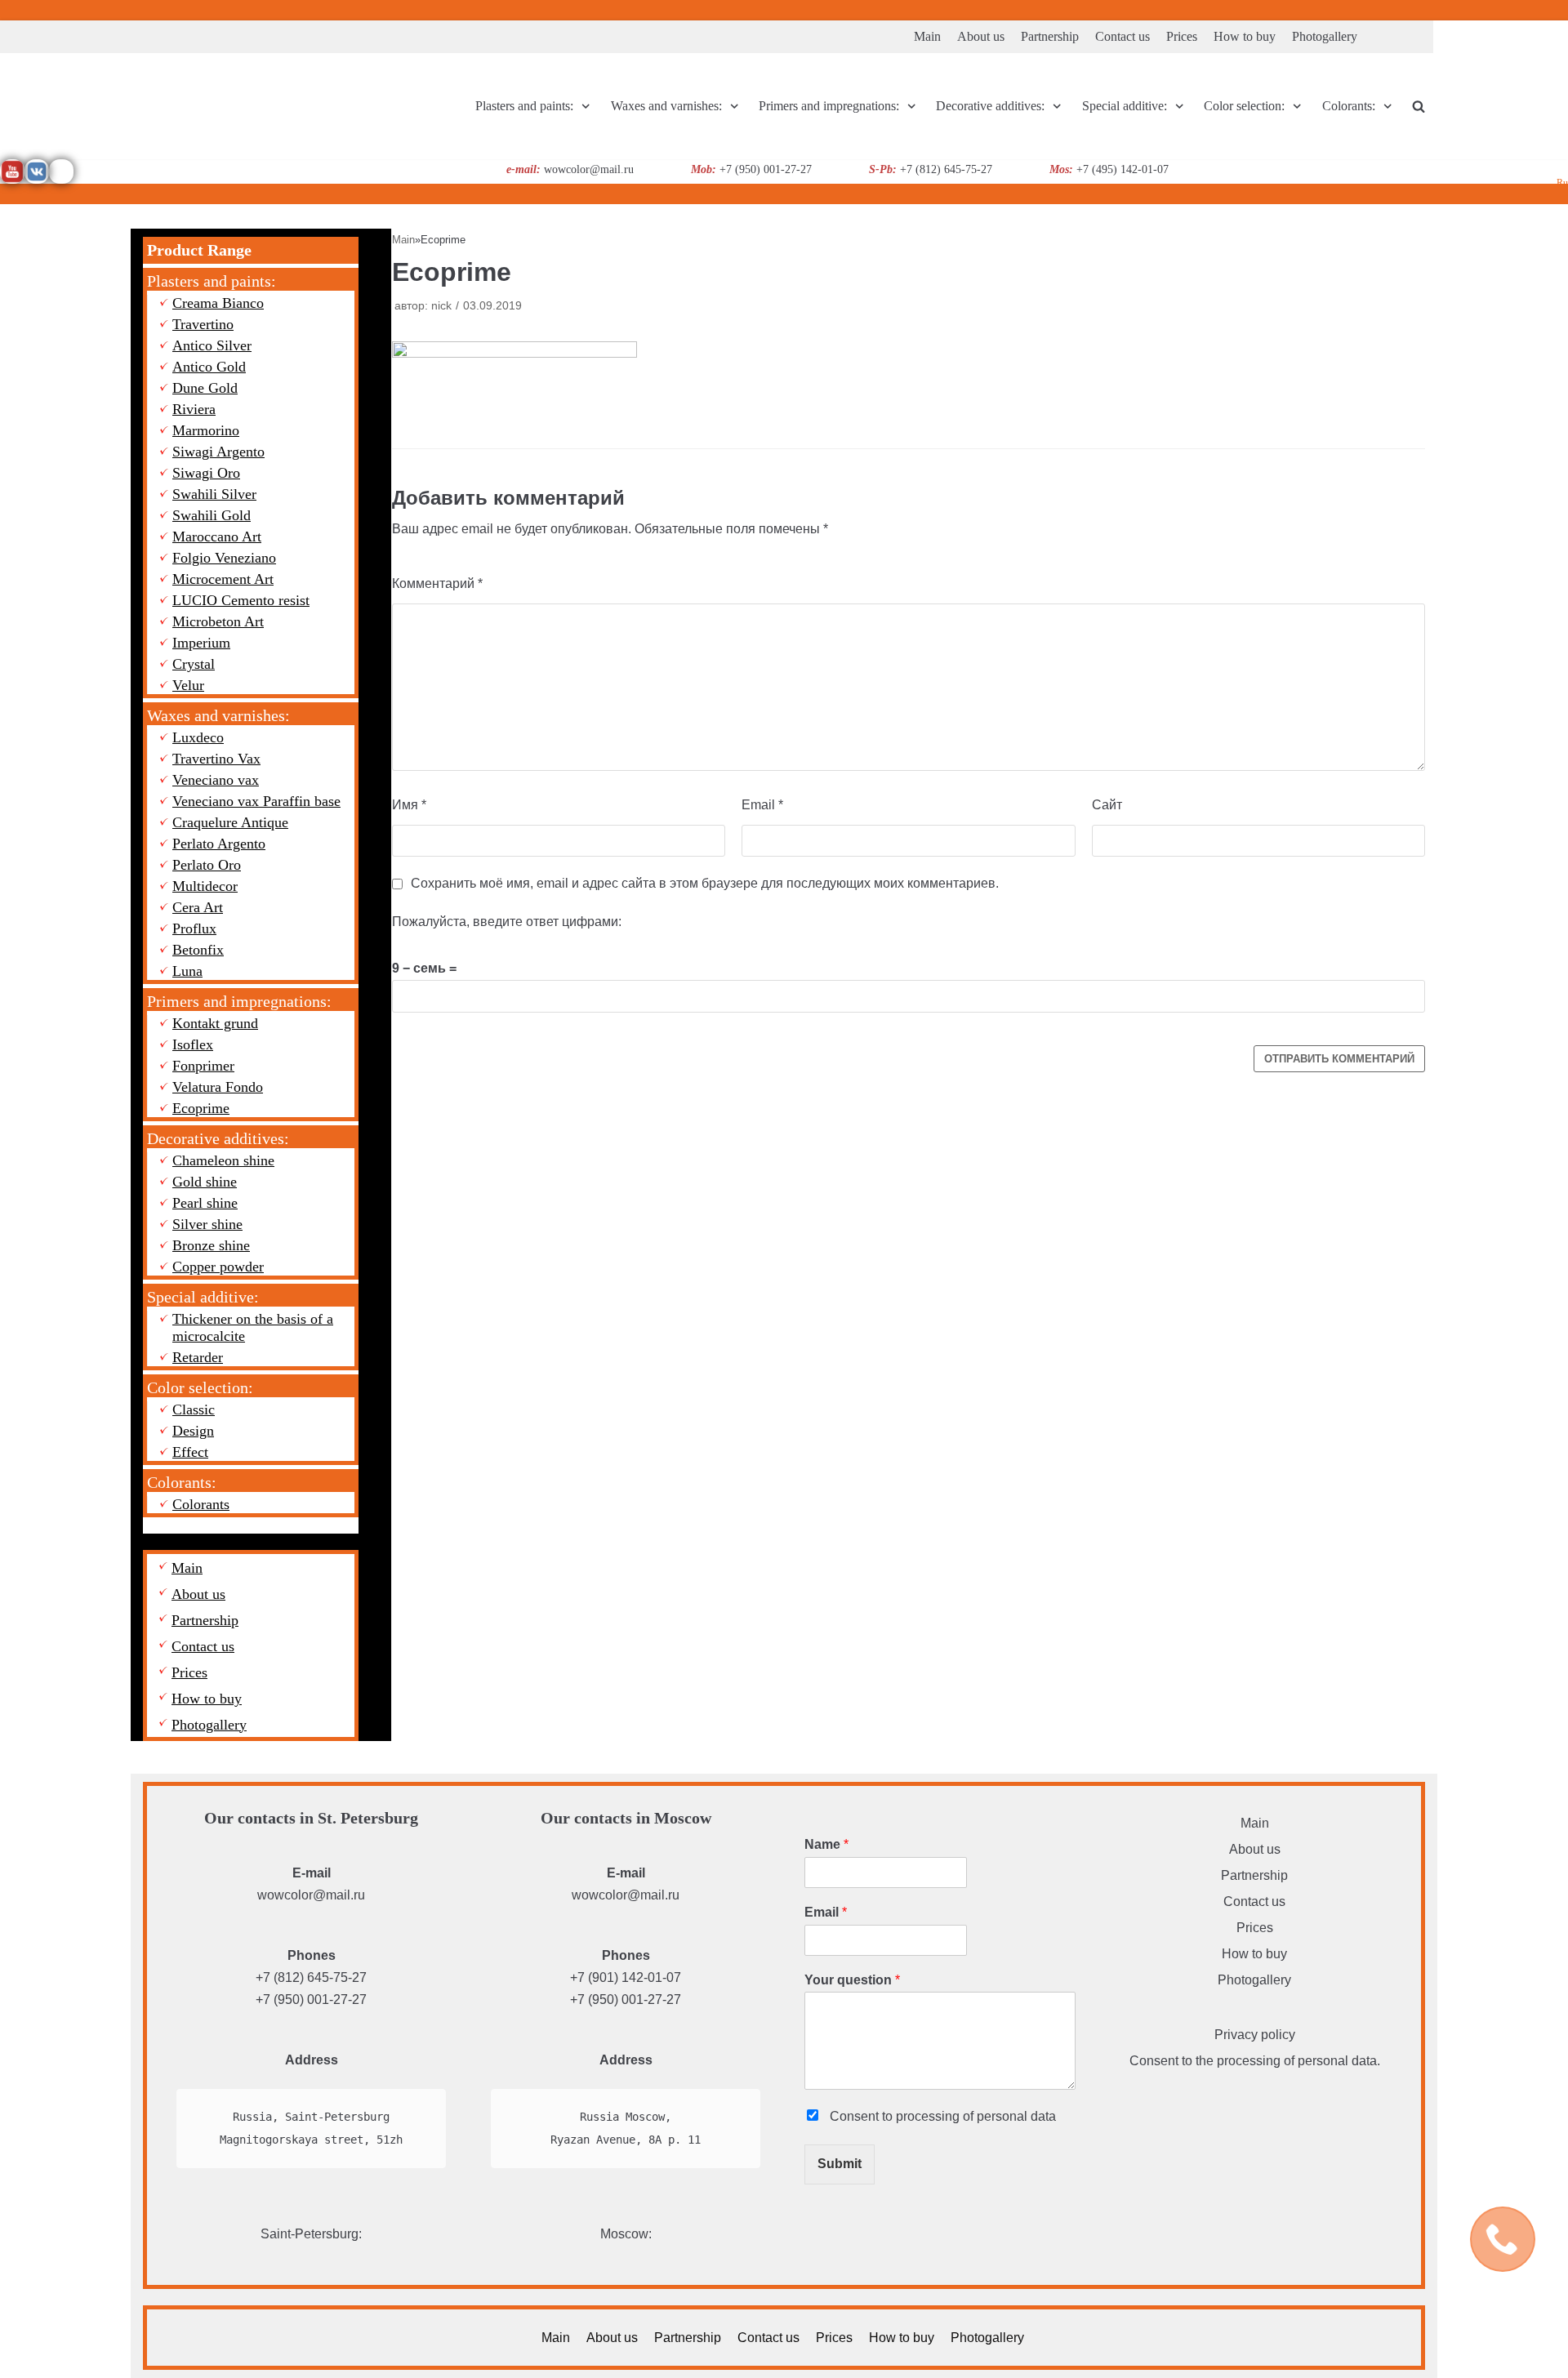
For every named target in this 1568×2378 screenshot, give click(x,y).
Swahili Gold (212, 515)
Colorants (201, 1504)
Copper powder (218, 1267)
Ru (1562, 183)
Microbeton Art (218, 621)
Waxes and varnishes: (218, 715)
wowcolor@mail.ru (311, 1895)
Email (762, 805)
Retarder (198, 1357)
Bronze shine (211, 1245)
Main (927, 36)
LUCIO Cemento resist (241, 600)
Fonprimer (203, 1066)
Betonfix (198, 950)
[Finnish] (1559, 8)
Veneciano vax (216, 780)
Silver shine (207, 1224)
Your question (852, 1980)
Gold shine (205, 1182)
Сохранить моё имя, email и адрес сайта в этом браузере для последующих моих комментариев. (705, 883)
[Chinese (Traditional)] (1520, 8)
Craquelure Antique (230, 822)
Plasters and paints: (212, 281)
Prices (1182, 36)
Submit (840, 2164)
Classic (194, 1409)
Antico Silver (212, 345)
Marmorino (206, 430)
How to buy (1245, 36)
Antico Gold (209, 367)
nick (441, 306)
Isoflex (193, 1044)
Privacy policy (1255, 2035)
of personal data (1009, 2116)
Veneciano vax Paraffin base (256, 801)
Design (193, 1431)
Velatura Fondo (218, 1087)
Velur (188, 685)
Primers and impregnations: (239, 1001)
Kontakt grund (215, 1023)
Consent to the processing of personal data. (1255, 2061)
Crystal (194, 664)
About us (981, 36)
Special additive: (203, 1297)
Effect (190, 1452)
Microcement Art (223, 579)
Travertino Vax (216, 759)
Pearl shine (205, 1203)
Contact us (1123, 36)
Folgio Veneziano (224, 558)
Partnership (1050, 36)
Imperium (201, 643)
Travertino (203, 324)
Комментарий (437, 583)
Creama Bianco (218, 303)
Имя (409, 805)
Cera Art (198, 907)
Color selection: (200, 1387)
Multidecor (205, 886)
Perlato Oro (207, 865)
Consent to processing (941, 2116)
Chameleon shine (223, 1160)
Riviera (194, 409)
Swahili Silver (214, 494)
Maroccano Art (217, 537)
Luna (187, 971)
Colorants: (182, 1482)
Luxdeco (198, 737)
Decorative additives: (218, 1138)
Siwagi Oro (206, 473)
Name (826, 1844)
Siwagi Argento (218, 452)
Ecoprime (201, 1108)
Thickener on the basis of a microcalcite (253, 1327)
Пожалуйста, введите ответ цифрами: (507, 922)
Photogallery (1325, 36)
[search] (1419, 107)
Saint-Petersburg (310, 2234)
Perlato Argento (219, 844)
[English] (1539, 8)
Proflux (194, 928)
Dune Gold (205, 388)
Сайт (1107, 805)
